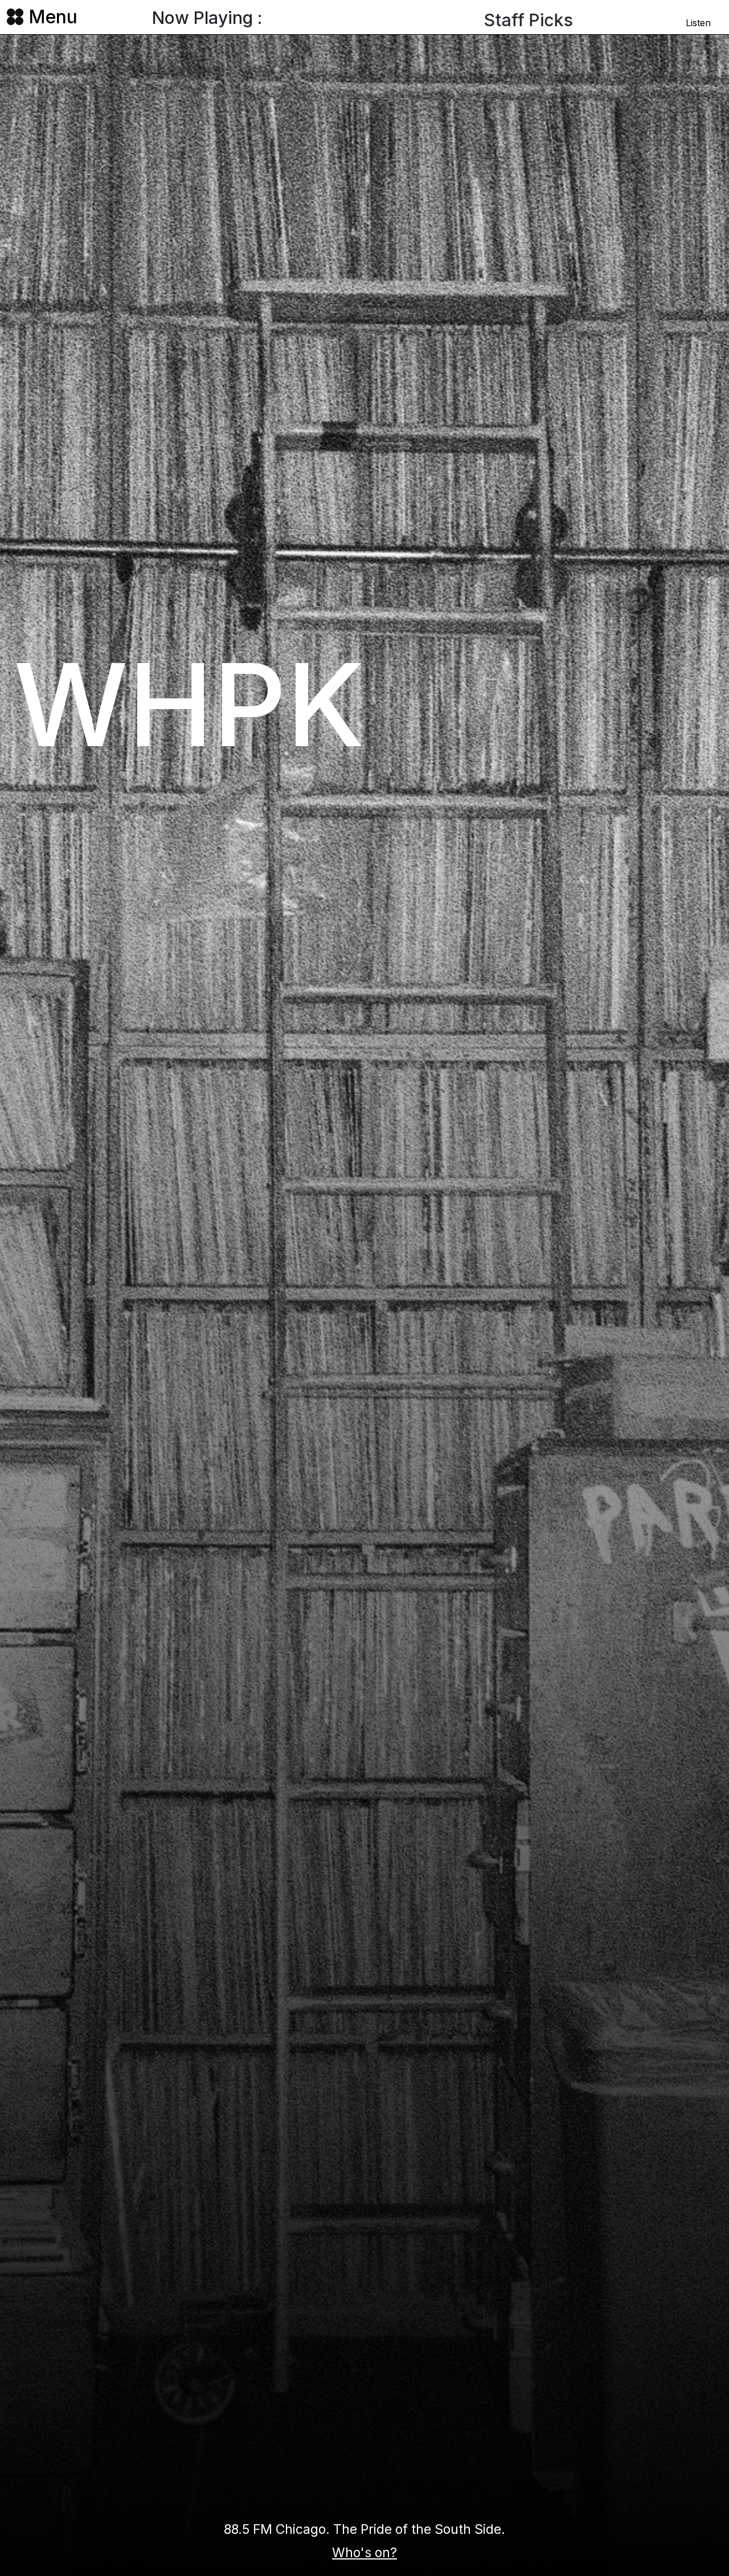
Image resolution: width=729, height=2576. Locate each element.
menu (53, 17)
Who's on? (364, 2553)
